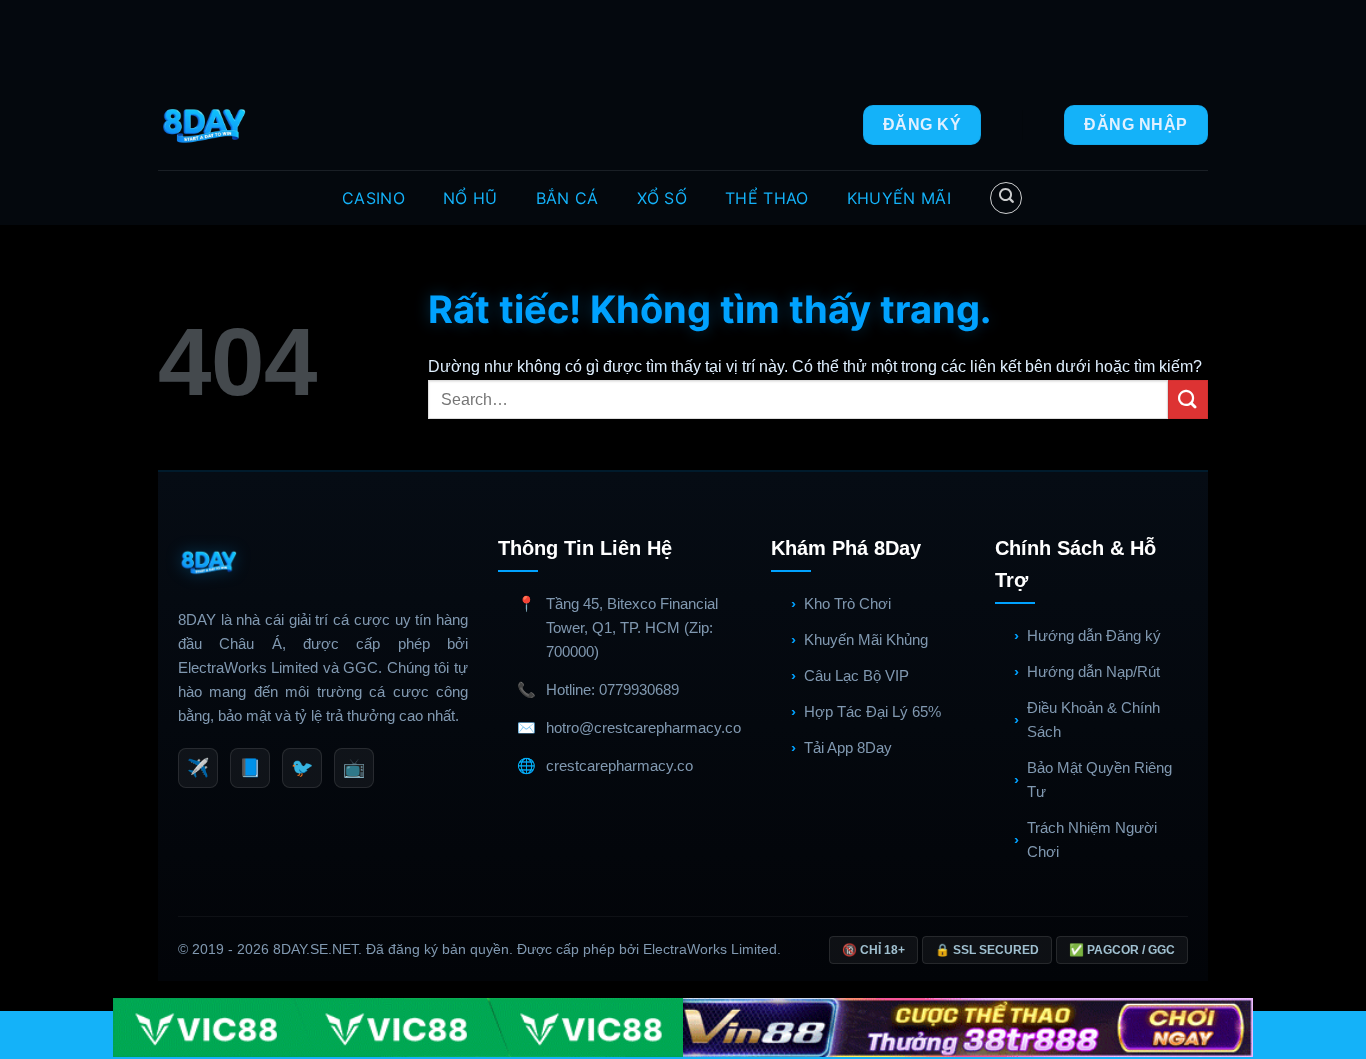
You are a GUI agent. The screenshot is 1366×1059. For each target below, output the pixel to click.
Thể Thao (767, 198)
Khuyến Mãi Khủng (866, 639)
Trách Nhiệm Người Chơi (1092, 839)
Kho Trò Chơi (847, 603)
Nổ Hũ (470, 198)
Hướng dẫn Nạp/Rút (1093, 671)
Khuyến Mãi (899, 198)
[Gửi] (1188, 399)
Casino (373, 198)
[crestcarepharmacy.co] (206, 125)
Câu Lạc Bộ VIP (856, 675)
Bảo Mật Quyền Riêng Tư (1099, 779)
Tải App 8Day (848, 747)
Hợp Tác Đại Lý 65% (872, 711)
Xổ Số (662, 198)
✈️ (198, 768)
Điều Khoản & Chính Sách (1093, 719)
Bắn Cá (567, 198)
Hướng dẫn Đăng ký (1094, 635)
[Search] (1006, 198)
